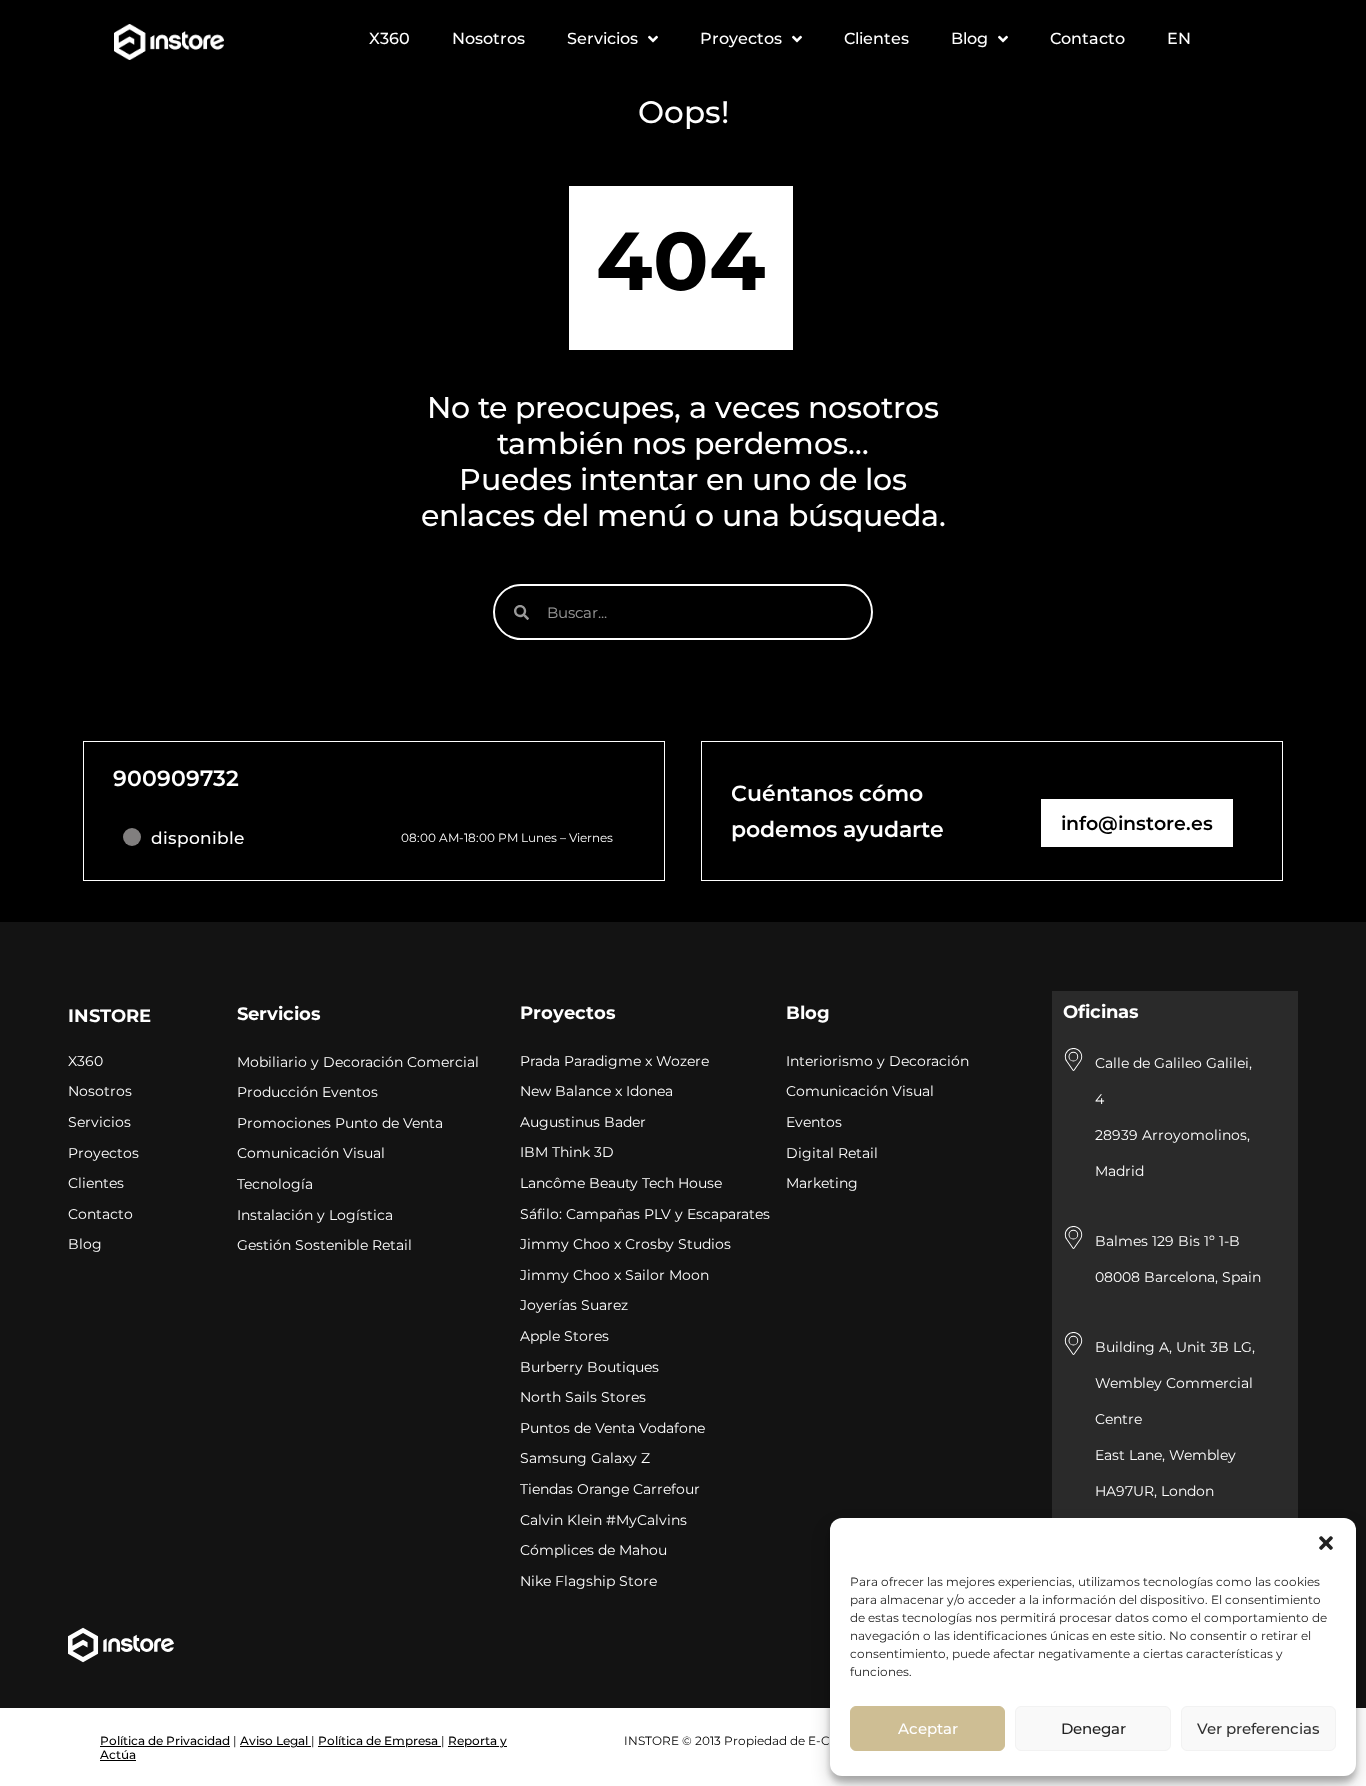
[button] (1326, 1543)
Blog (808, 1013)
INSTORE (109, 1016)
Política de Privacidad (165, 1740)
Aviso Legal (275, 1740)
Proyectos (568, 1013)
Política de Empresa (379, 1740)
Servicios (279, 1014)
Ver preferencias (1258, 1728)
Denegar (1093, 1728)
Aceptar (928, 1728)
